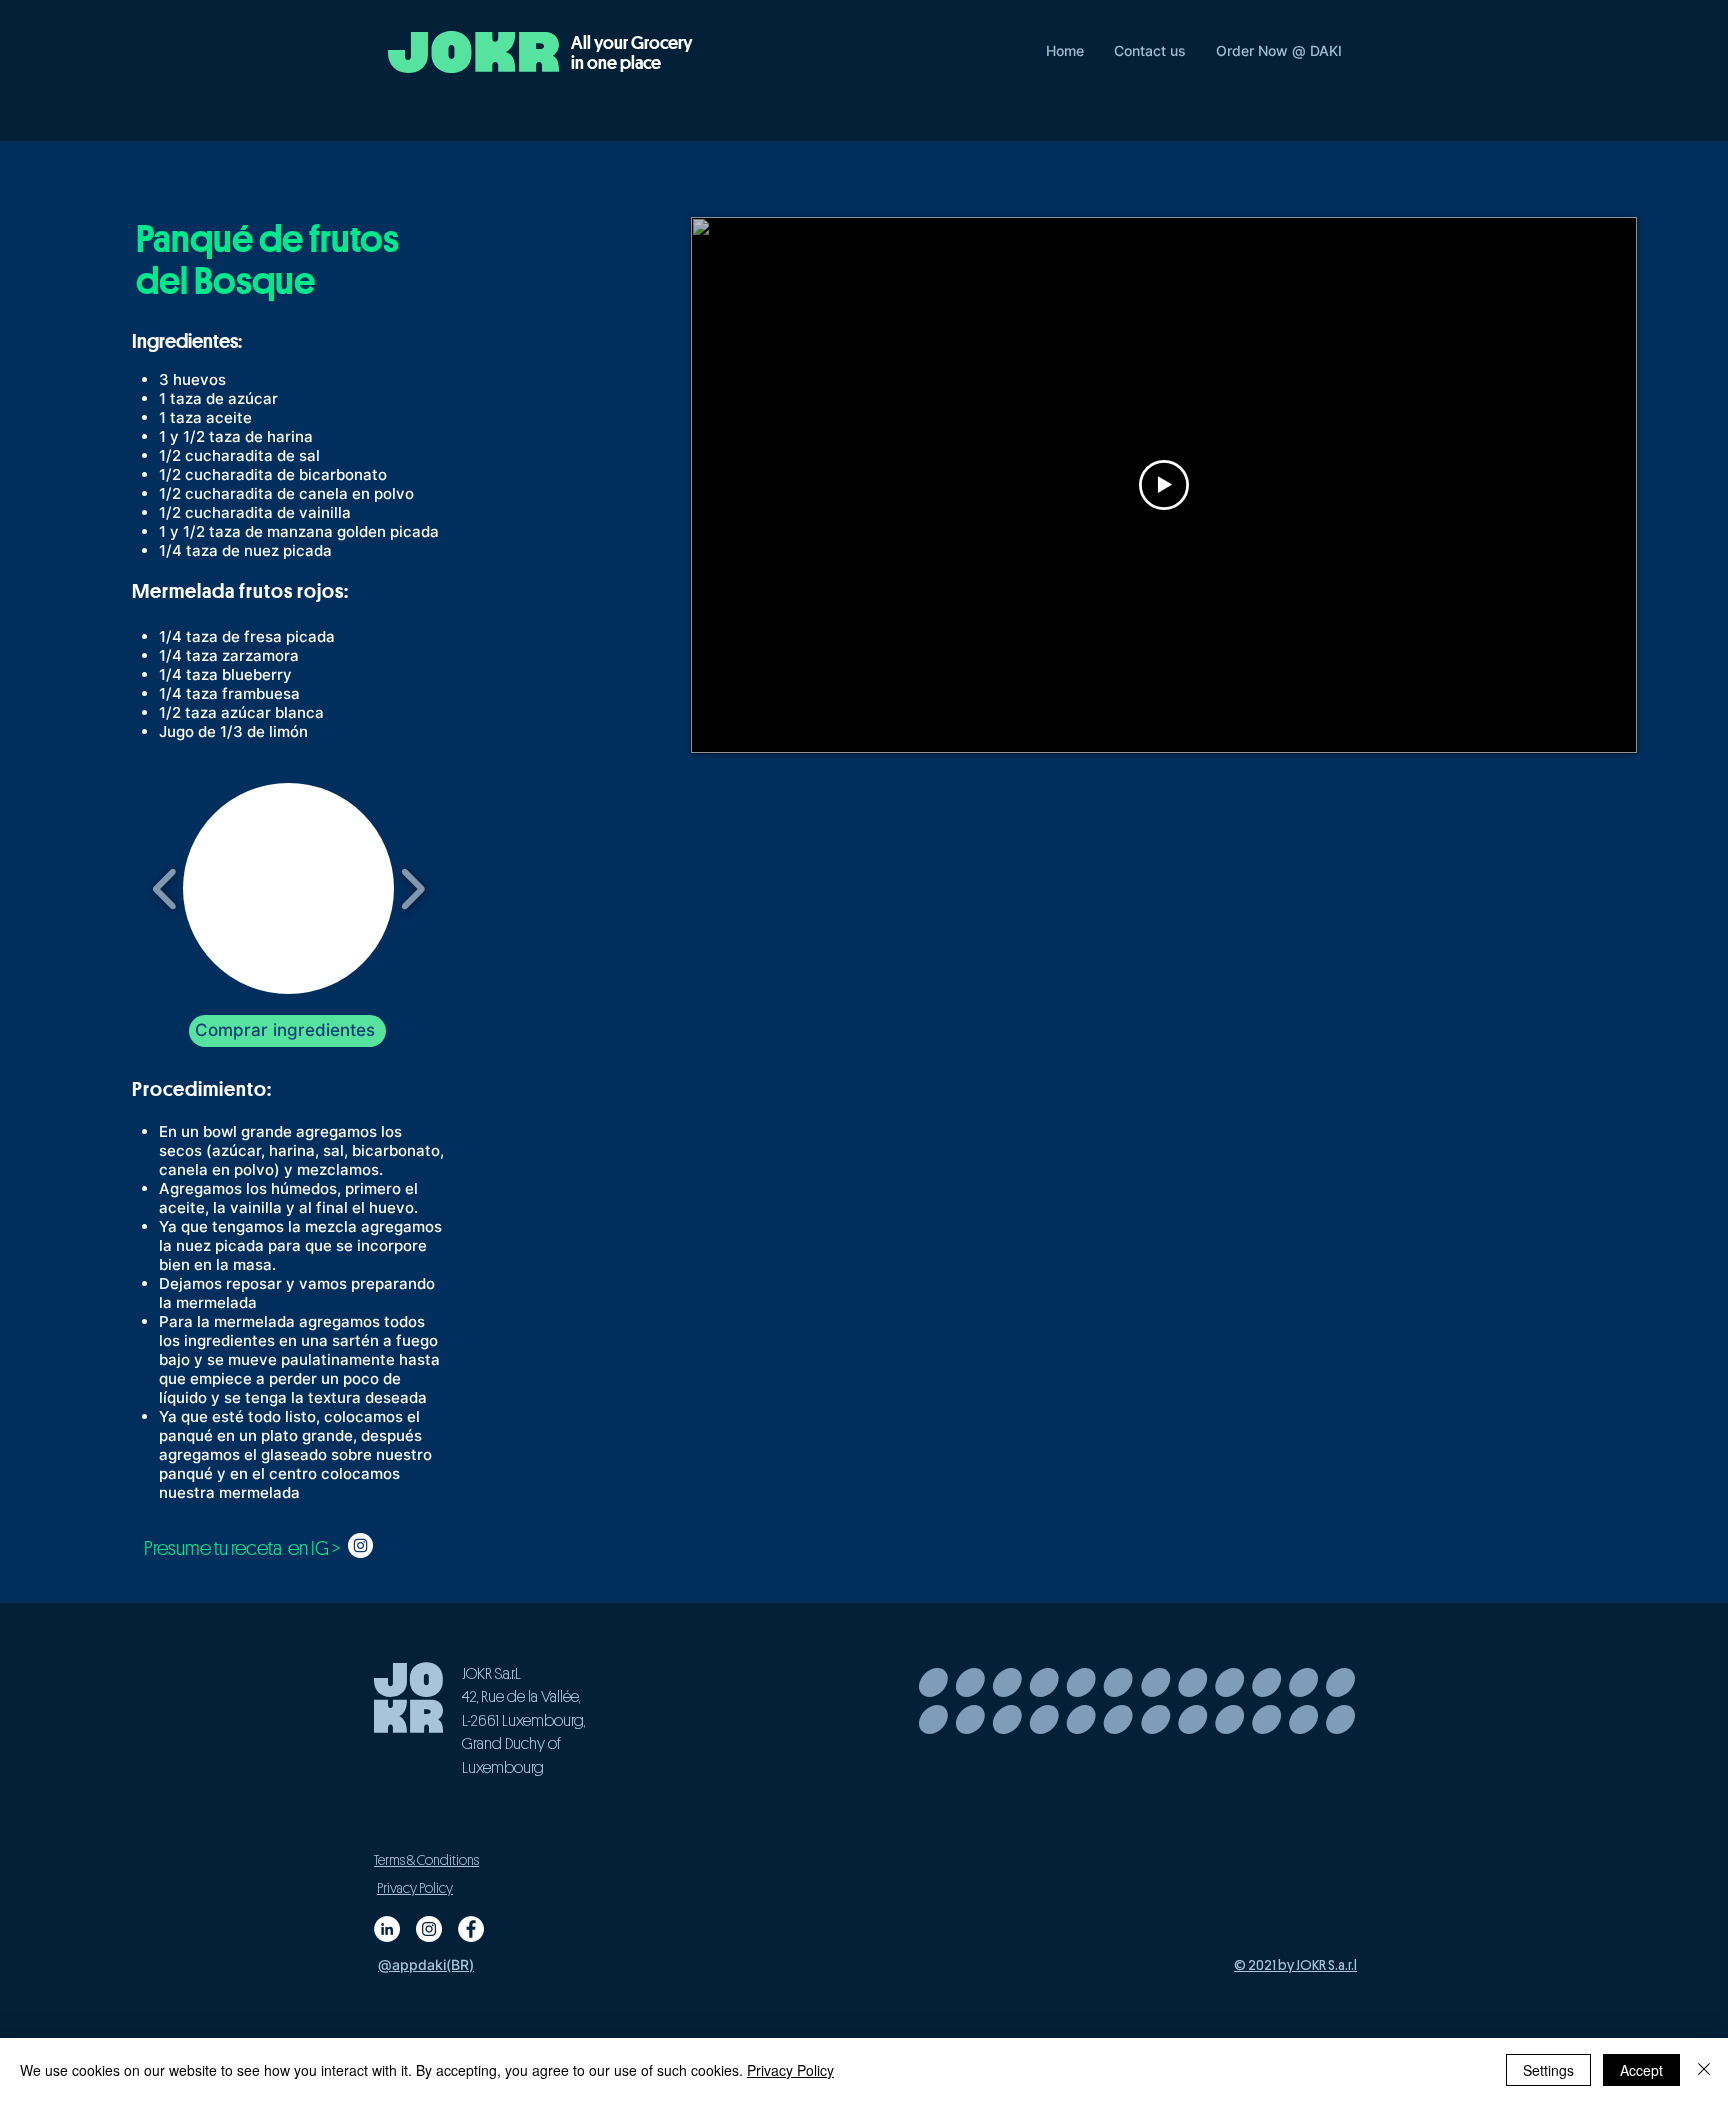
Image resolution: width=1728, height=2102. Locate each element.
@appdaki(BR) (426, 1964)
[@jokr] (429, 1929)
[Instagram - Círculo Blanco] (360, 1545)
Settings (1548, 2070)
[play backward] (165, 888)
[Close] (1704, 2070)
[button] (288, 888)
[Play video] (1164, 485)
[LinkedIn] (387, 1929)
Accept (1641, 2070)
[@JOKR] (471, 1929)
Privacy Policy (790, 2070)
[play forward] (412, 888)
